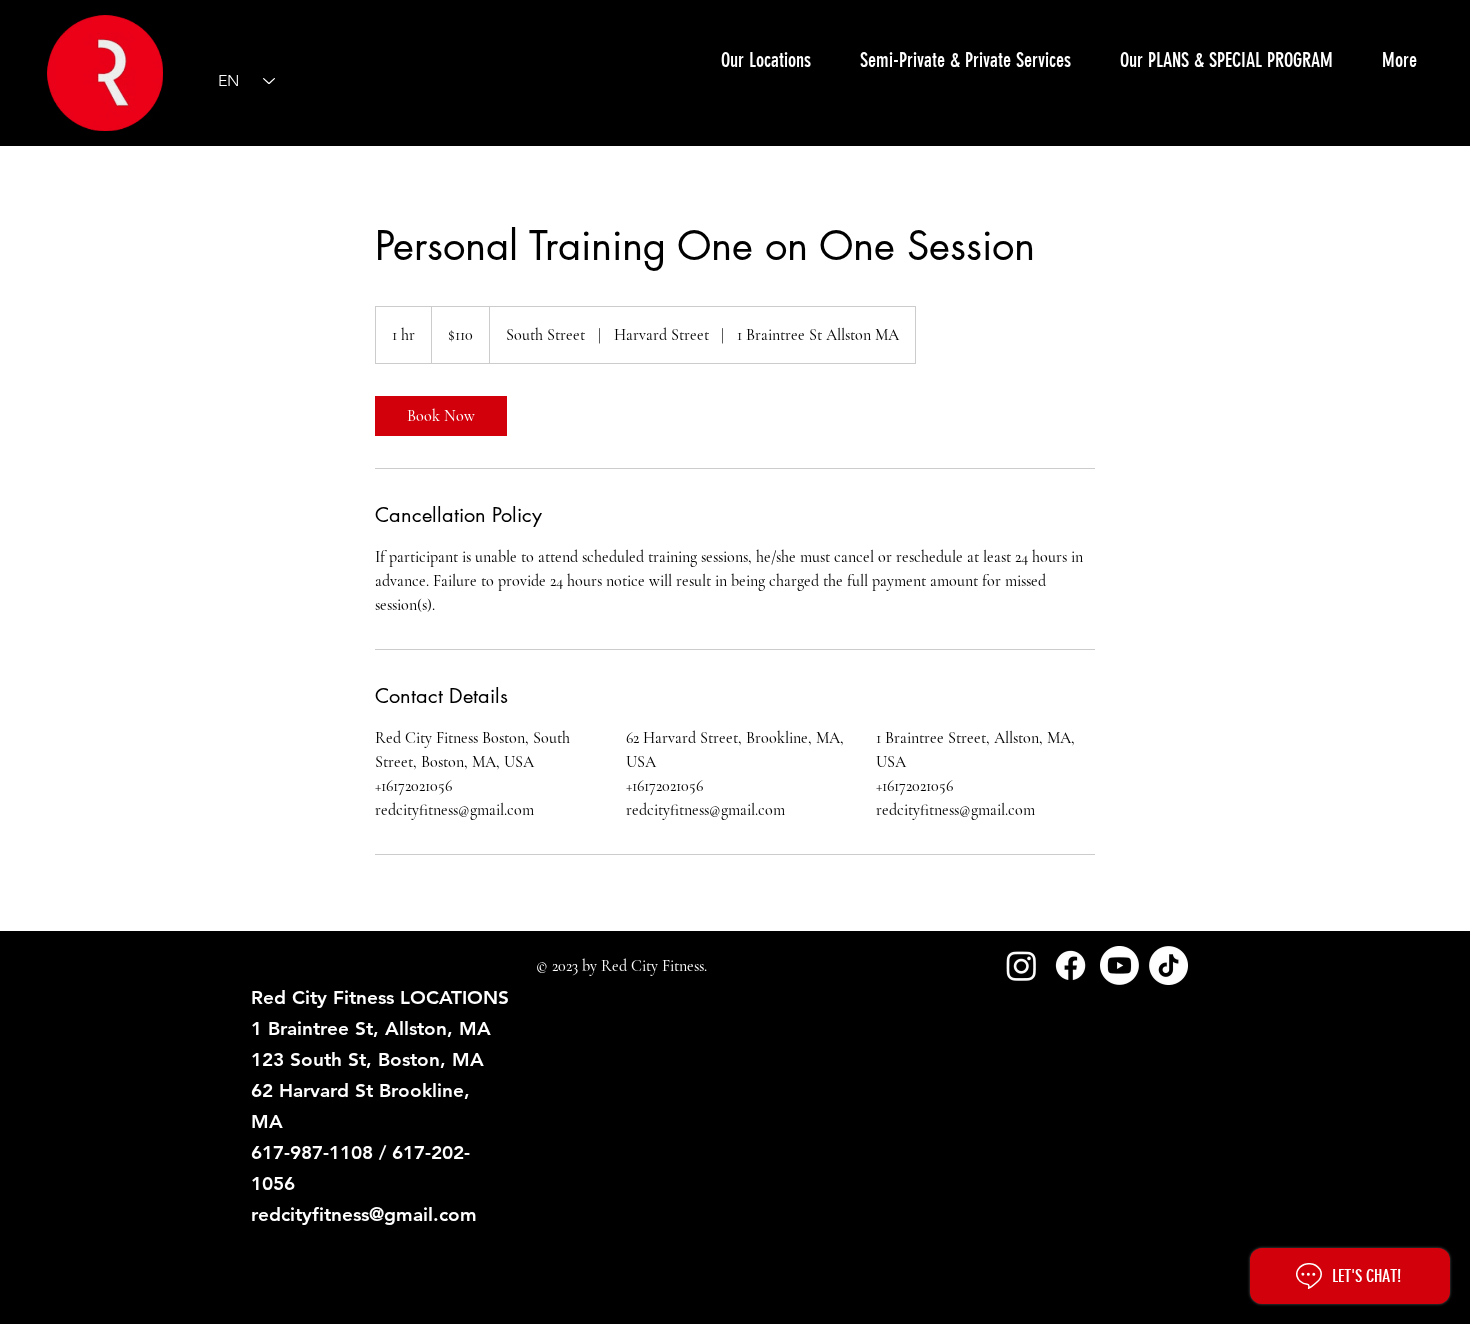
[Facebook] (1070, 965)
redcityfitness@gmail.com (364, 1214)
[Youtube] (1119, 965)
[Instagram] (1021, 965)
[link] (441, 416)
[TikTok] (1168, 965)
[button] (965, 60)
